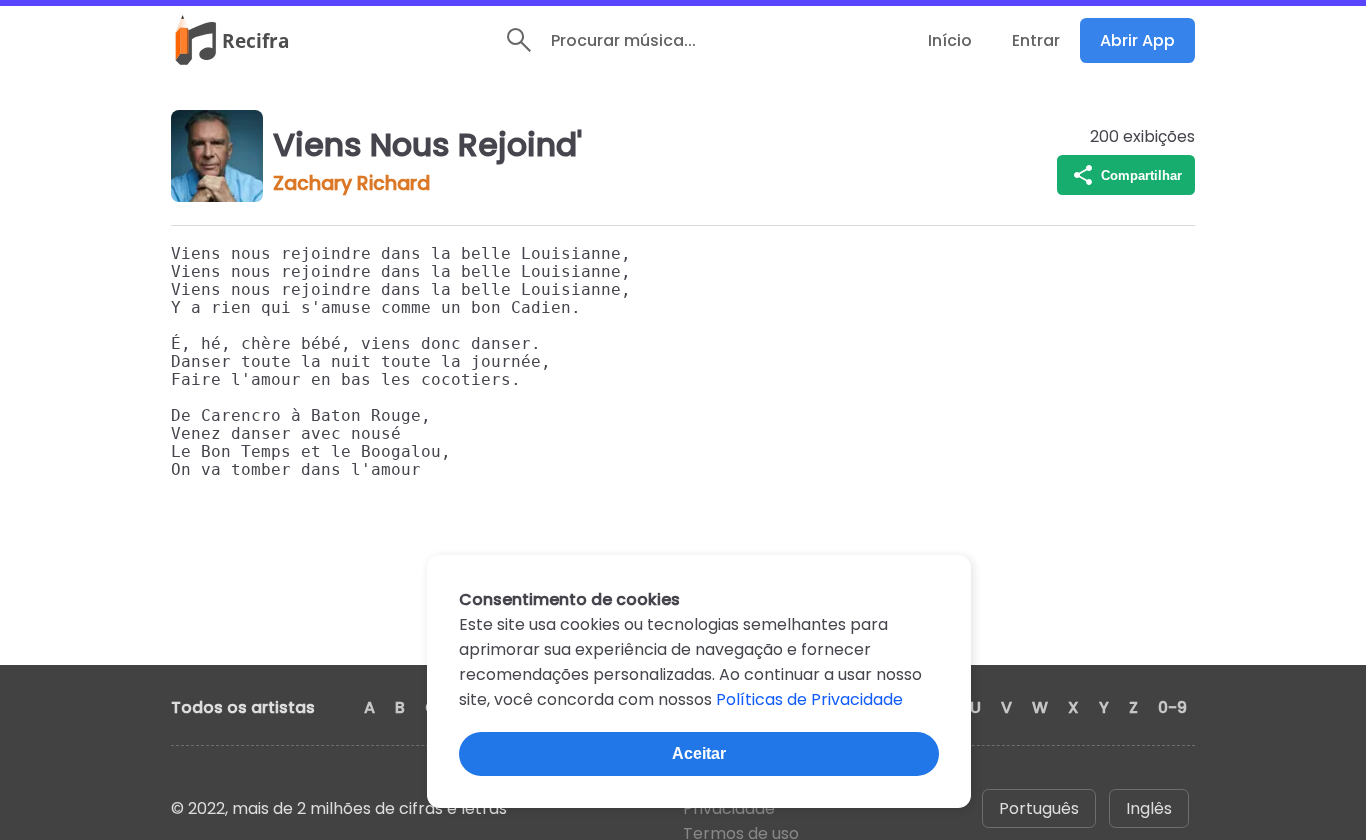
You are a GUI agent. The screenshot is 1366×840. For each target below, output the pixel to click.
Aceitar (699, 753)
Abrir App (1137, 40)
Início (950, 40)
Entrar (1036, 40)
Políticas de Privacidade (809, 699)
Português (1039, 808)
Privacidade (729, 808)
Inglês (1149, 808)
